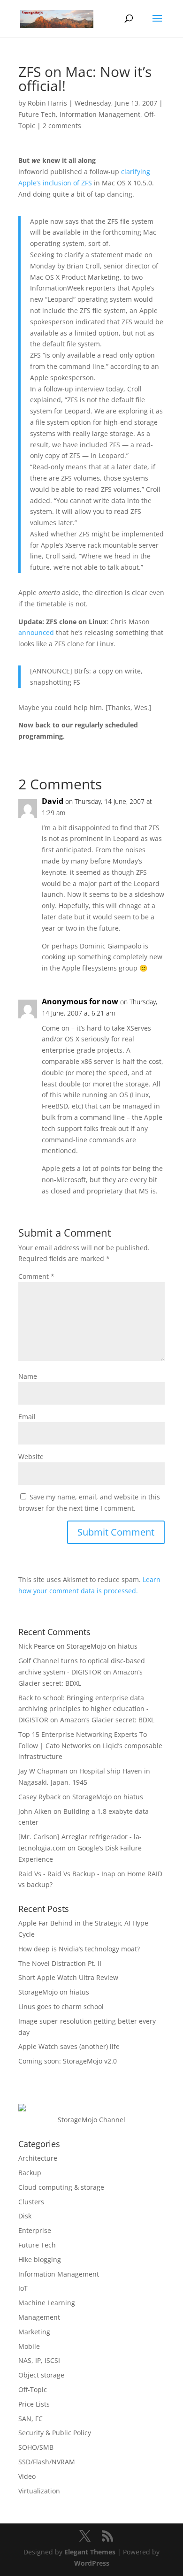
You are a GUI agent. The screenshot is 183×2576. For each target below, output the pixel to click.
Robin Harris (47, 103)
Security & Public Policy (55, 2433)
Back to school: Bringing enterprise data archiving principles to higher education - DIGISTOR (84, 1709)
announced (36, 632)
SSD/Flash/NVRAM (47, 2462)
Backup (30, 2173)
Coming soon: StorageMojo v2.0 (68, 2061)
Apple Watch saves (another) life (69, 2046)
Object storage (41, 2375)
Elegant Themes (90, 2552)
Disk (25, 2216)
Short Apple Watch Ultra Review (68, 1977)
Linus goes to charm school (61, 2007)
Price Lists (34, 2404)
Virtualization (39, 2491)
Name (28, 1376)
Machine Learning (47, 2303)
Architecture (38, 2158)
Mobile (29, 2346)
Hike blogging (40, 2259)
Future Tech (37, 114)
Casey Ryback (39, 1797)
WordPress (92, 2563)
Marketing (34, 2332)
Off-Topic (33, 2389)
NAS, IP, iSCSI (39, 2360)
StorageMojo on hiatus (102, 1646)
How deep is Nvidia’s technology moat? (79, 1949)
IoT (23, 2288)
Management (39, 2317)
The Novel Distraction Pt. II (60, 1963)
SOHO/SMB (36, 2447)
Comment (36, 1276)
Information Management (100, 114)
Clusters (31, 2202)
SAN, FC (30, 2419)
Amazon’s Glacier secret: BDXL (107, 1720)
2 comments (62, 126)
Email (27, 1417)
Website (31, 1456)
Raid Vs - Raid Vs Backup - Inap (67, 1874)
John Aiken (35, 1811)
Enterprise (35, 2230)
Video (27, 2476)
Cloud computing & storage (61, 2187)
